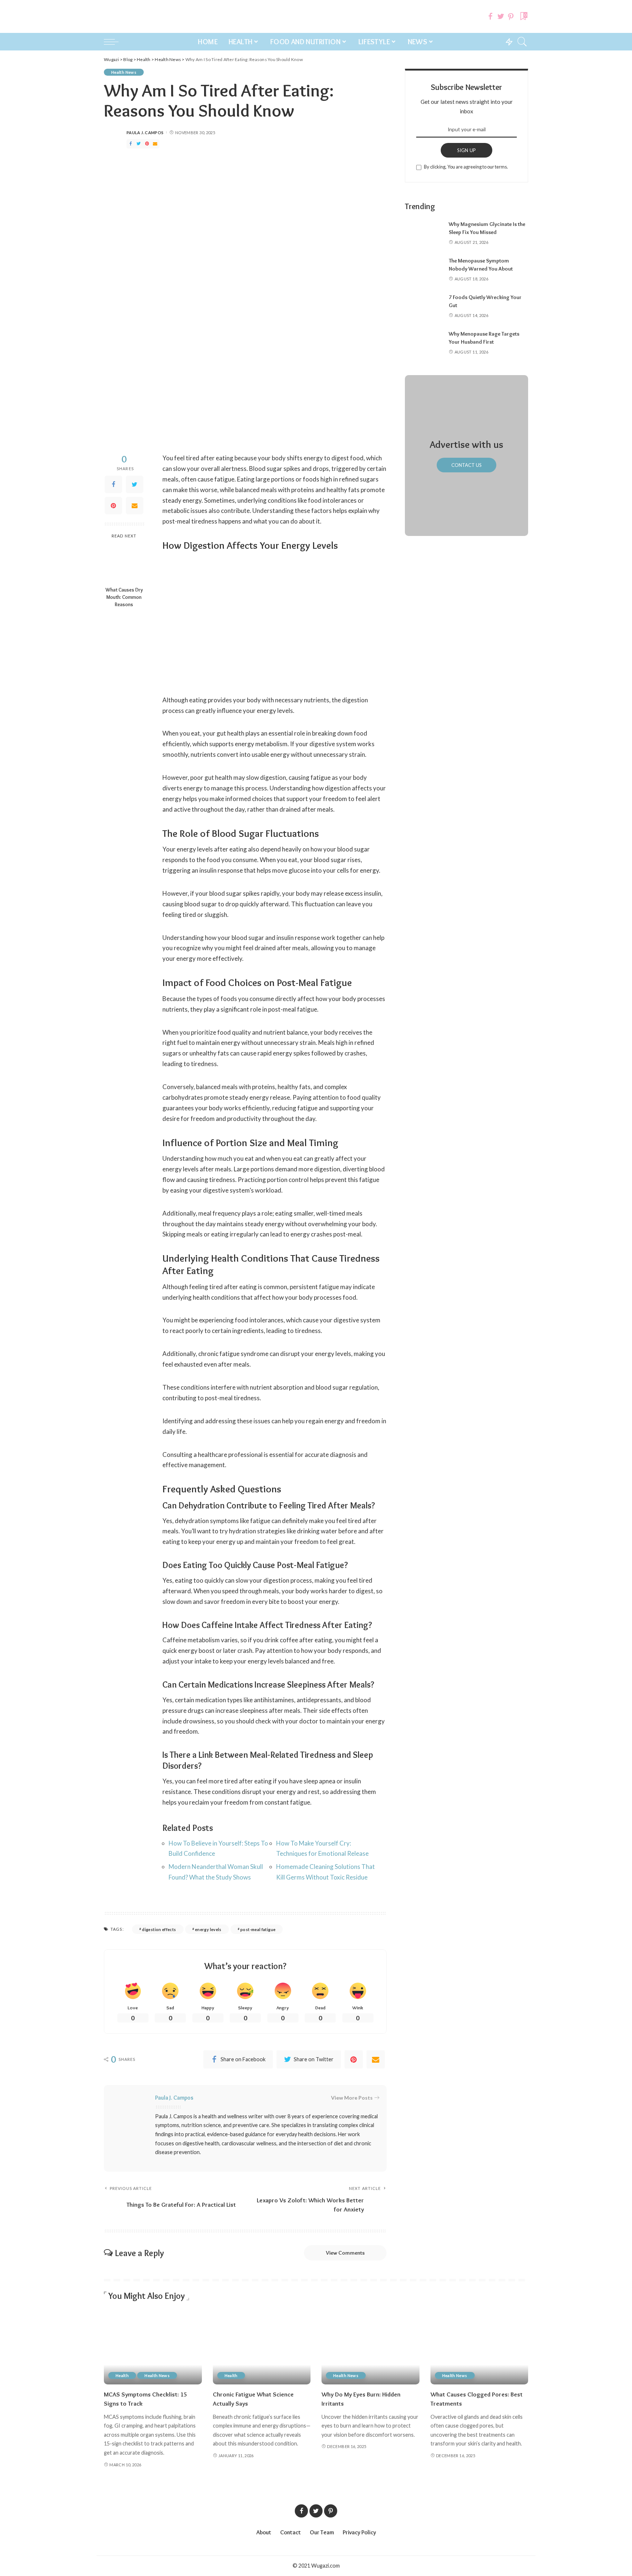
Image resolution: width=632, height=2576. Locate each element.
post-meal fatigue (258, 1929)
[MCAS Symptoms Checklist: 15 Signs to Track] (153, 2348)
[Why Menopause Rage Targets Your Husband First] (423, 343)
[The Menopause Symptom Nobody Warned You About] (423, 270)
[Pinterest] (511, 16)
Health (122, 2375)
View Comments (345, 2253)
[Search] (522, 42)
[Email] (155, 144)
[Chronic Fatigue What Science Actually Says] (262, 2348)
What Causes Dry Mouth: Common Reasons (124, 597)
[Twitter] (501, 16)
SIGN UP (467, 150)
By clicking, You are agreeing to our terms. (466, 167)
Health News (124, 72)
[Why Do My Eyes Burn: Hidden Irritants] (370, 2348)
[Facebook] (490, 16)
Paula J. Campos (145, 133)
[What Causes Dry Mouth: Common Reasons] (124, 563)
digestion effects (159, 1929)
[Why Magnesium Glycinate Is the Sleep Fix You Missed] (423, 233)
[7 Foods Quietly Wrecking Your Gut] (423, 307)
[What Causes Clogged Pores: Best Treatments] (479, 2348)
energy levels (208, 1929)
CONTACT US (467, 465)
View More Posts (352, 2098)
